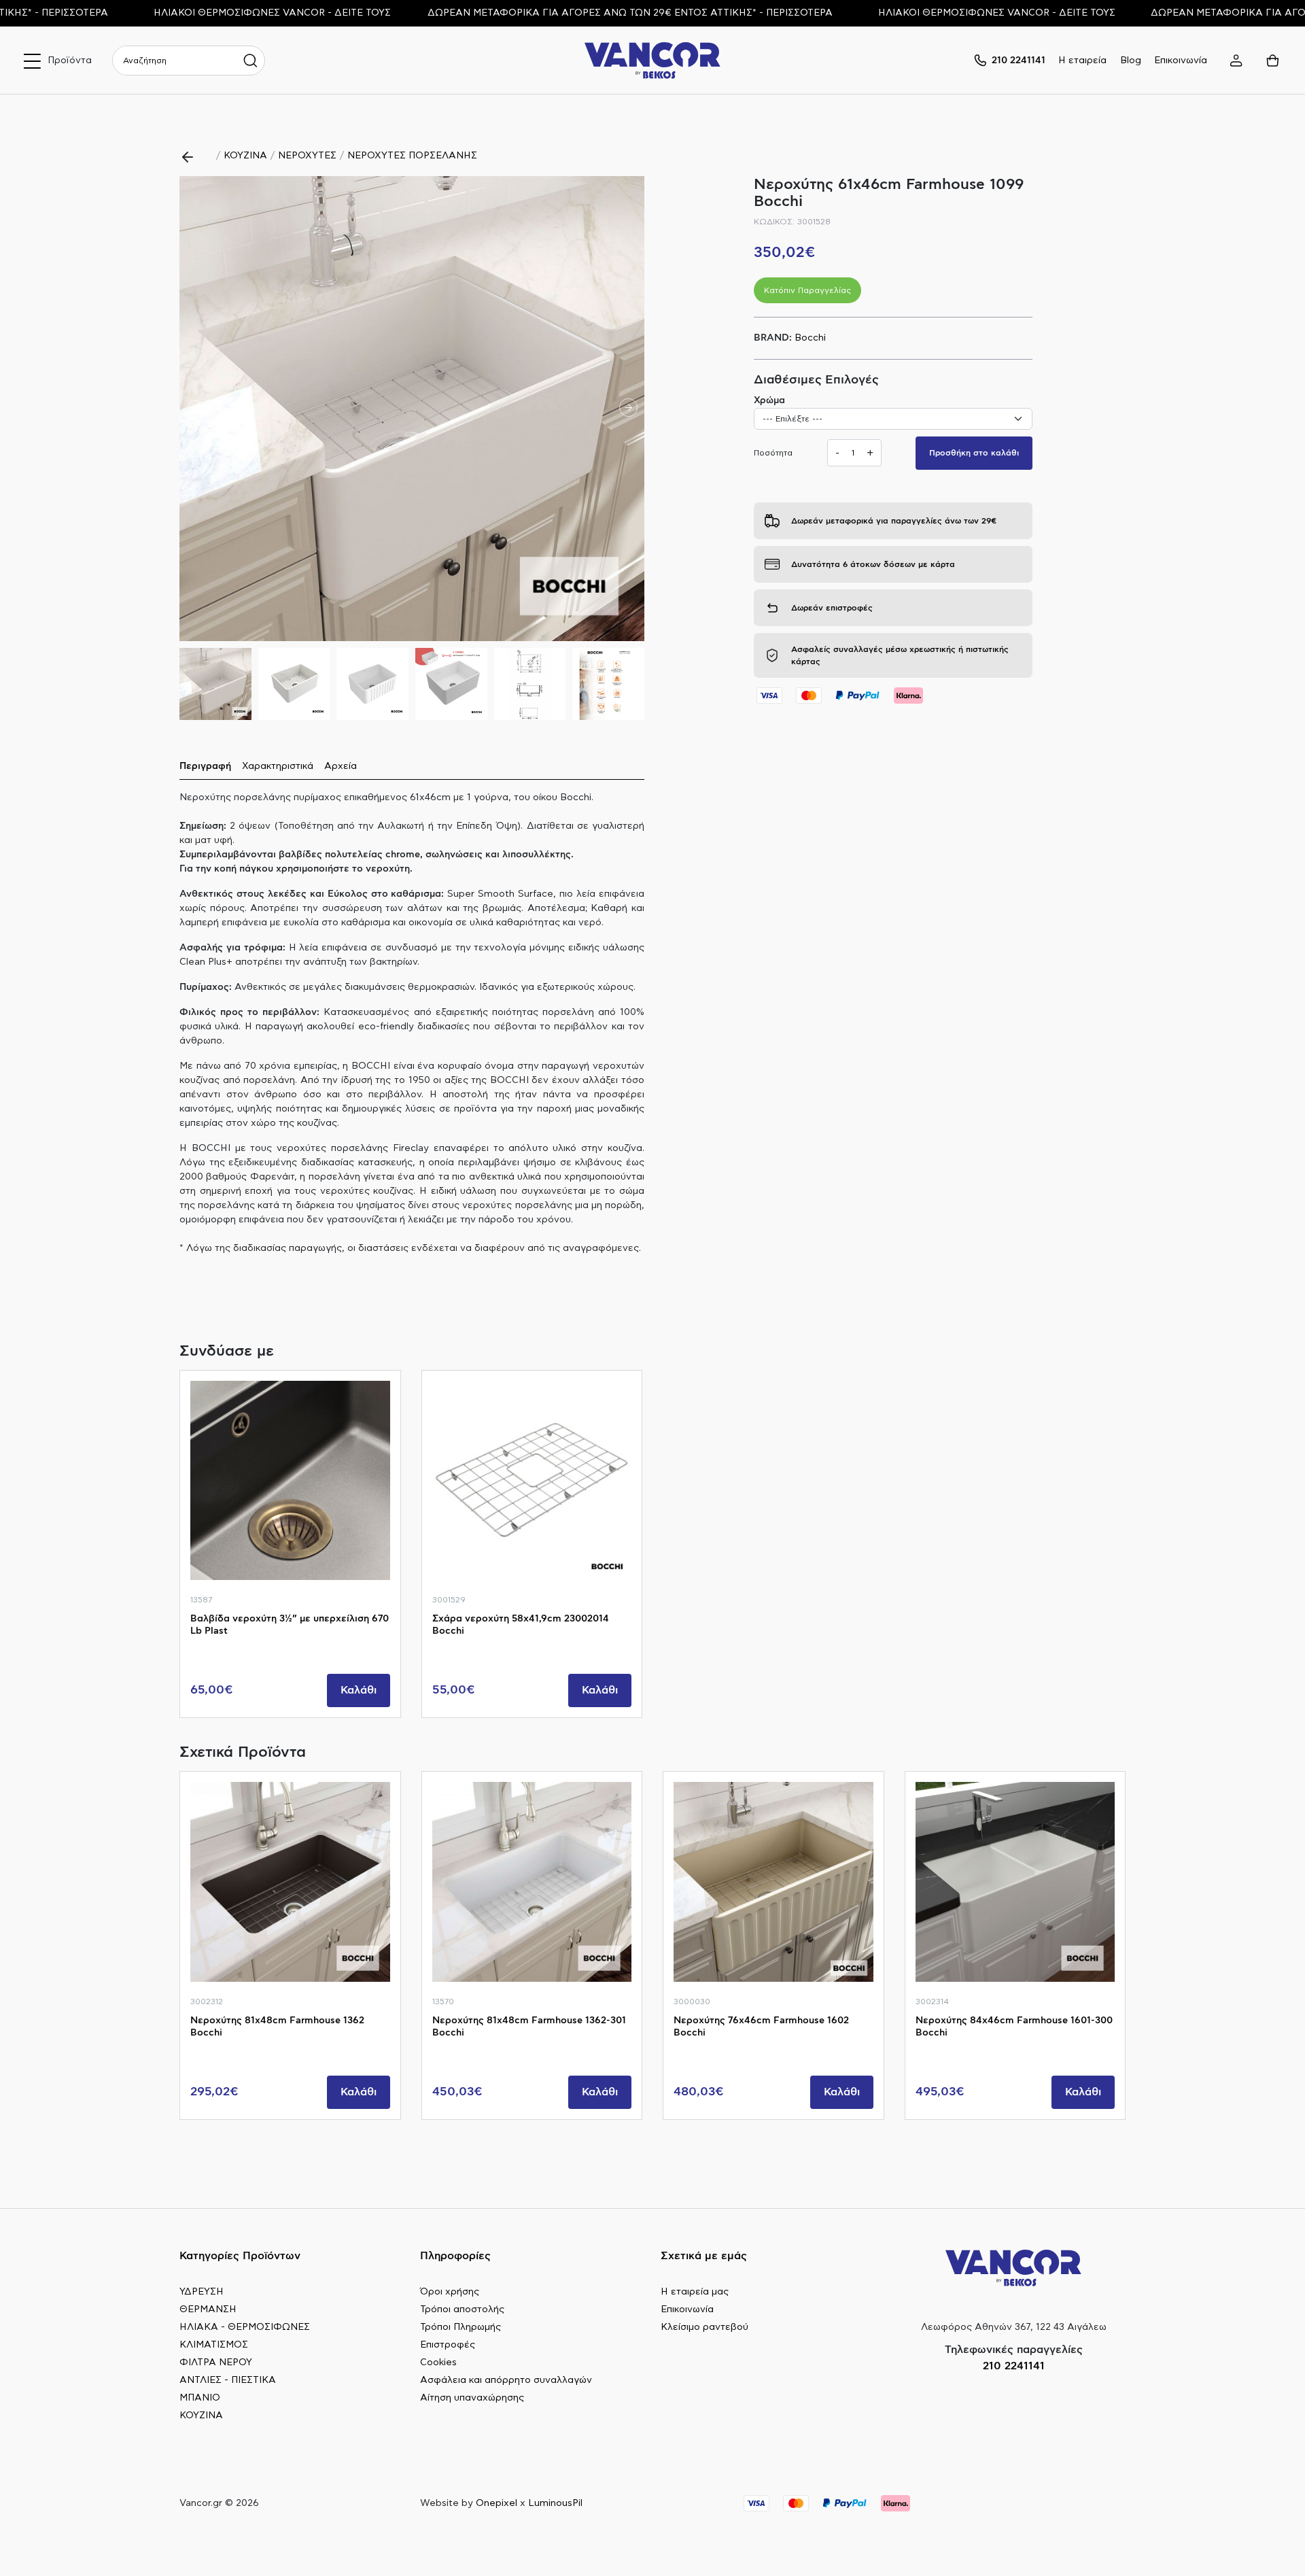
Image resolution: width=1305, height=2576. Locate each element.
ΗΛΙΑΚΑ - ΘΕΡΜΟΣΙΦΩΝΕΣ (245, 2327)
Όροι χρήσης (450, 2292)
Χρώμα (769, 400)
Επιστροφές (448, 2345)
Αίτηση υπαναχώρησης (472, 2398)
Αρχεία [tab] (341, 766)
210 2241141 (1014, 2366)
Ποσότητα (773, 453)
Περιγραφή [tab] (205, 766)
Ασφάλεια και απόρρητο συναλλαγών (506, 2380)
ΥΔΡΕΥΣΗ (202, 2292)
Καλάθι (359, 1690)
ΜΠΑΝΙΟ (200, 2398)
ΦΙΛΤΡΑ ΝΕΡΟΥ (216, 2363)
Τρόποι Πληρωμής (460, 2327)
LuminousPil (555, 2503)
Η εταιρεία (1082, 61)
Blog (1131, 61)
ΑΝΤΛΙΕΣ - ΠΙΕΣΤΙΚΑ (228, 2380)
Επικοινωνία (1181, 61)
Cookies (438, 2363)
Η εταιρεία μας (695, 2292)
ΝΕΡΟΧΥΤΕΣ (307, 156)
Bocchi (810, 338)
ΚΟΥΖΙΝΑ (245, 156)
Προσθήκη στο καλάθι (974, 453)
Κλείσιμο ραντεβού (704, 2327)
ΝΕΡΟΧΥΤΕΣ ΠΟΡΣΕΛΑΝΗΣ (412, 156)
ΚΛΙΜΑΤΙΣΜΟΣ (214, 2345)
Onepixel (497, 2503)
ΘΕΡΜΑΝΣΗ (208, 2309)
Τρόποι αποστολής (462, 2309)
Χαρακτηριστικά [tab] (278, 766)
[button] (628, 409)
